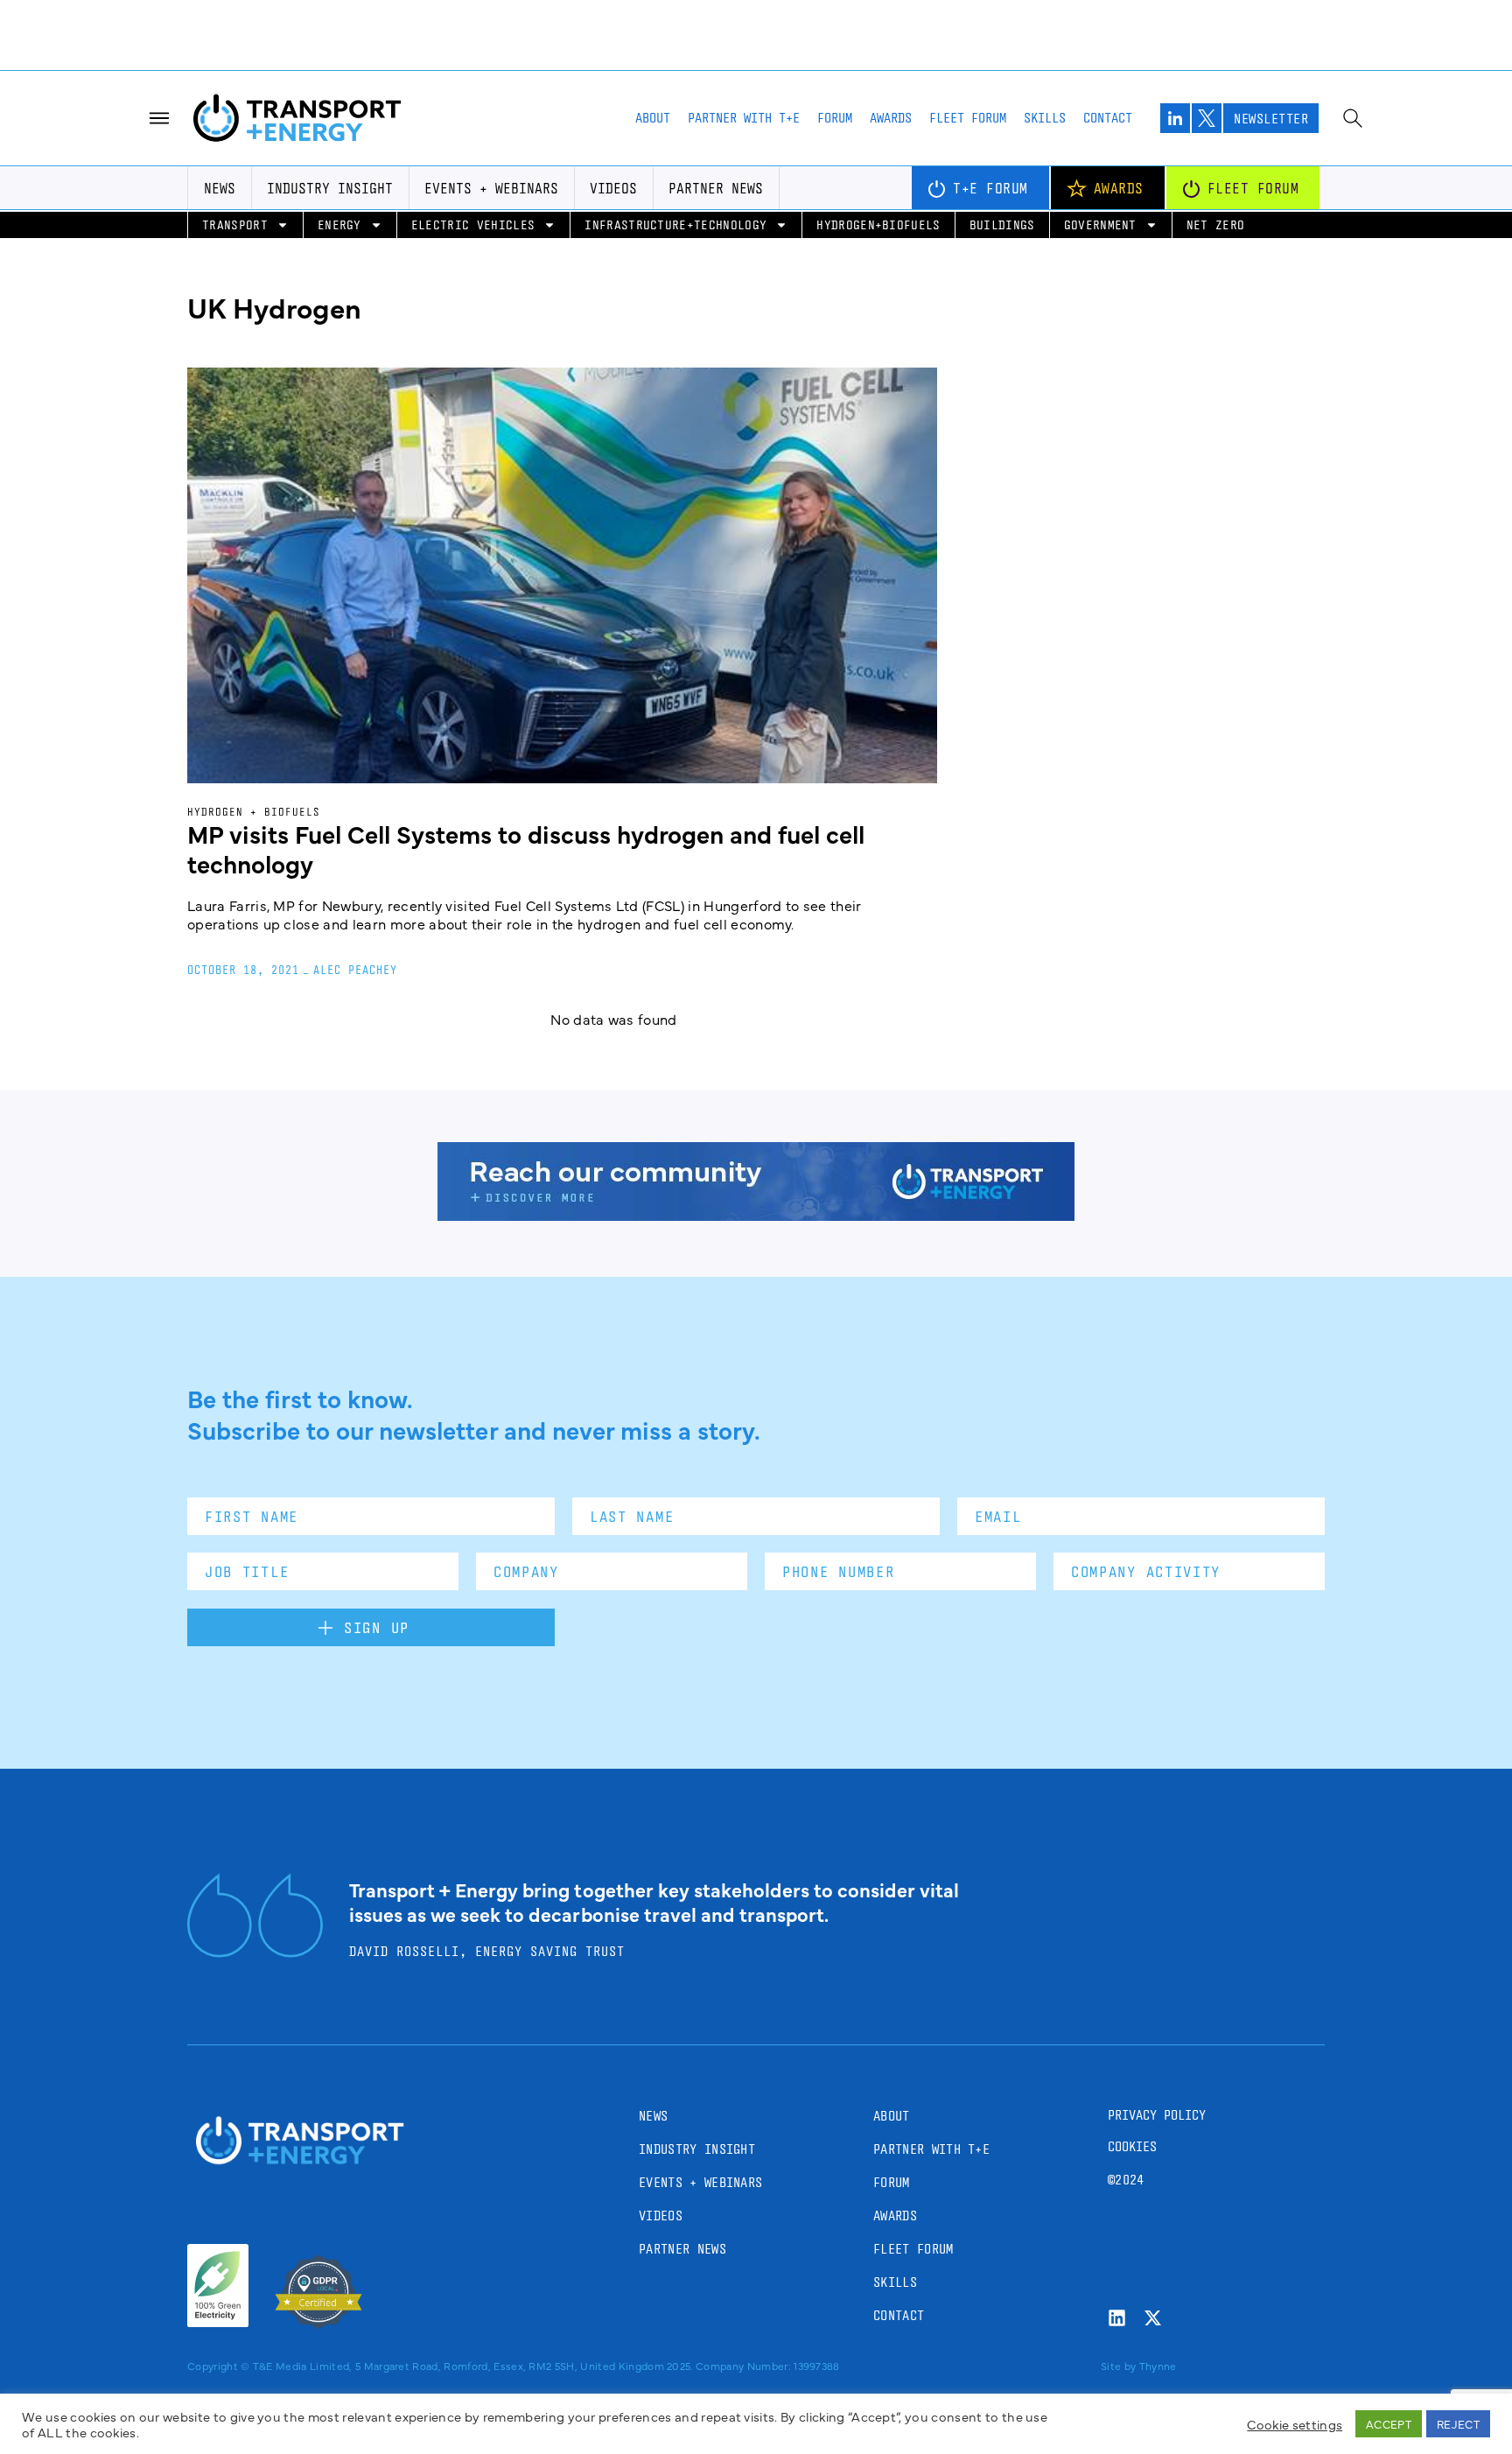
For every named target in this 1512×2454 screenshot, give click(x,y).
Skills (1045, 98)
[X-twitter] (1153, 2298)
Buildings (1002, 204)
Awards (891, 98)
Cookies (1132, 2126)
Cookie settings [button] (1295, 2424)
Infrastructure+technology (675, 204)
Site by (1118, 2345)
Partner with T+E (744, 98)
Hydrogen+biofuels (878, 204)
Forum (835, 98)
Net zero (1216, 204)
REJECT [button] (1458, 2423)
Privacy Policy (1157, 2095)
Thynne (1158, 2345)
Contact (1108, 98)
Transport (235, 204)
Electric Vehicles (473, 204)
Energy (339, 204)
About (653, 98)
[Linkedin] (1117, 2298)
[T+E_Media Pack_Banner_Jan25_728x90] (756, 1195)
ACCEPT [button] (1389, 2423)
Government (1100, 204)
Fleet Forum (968, 98)
